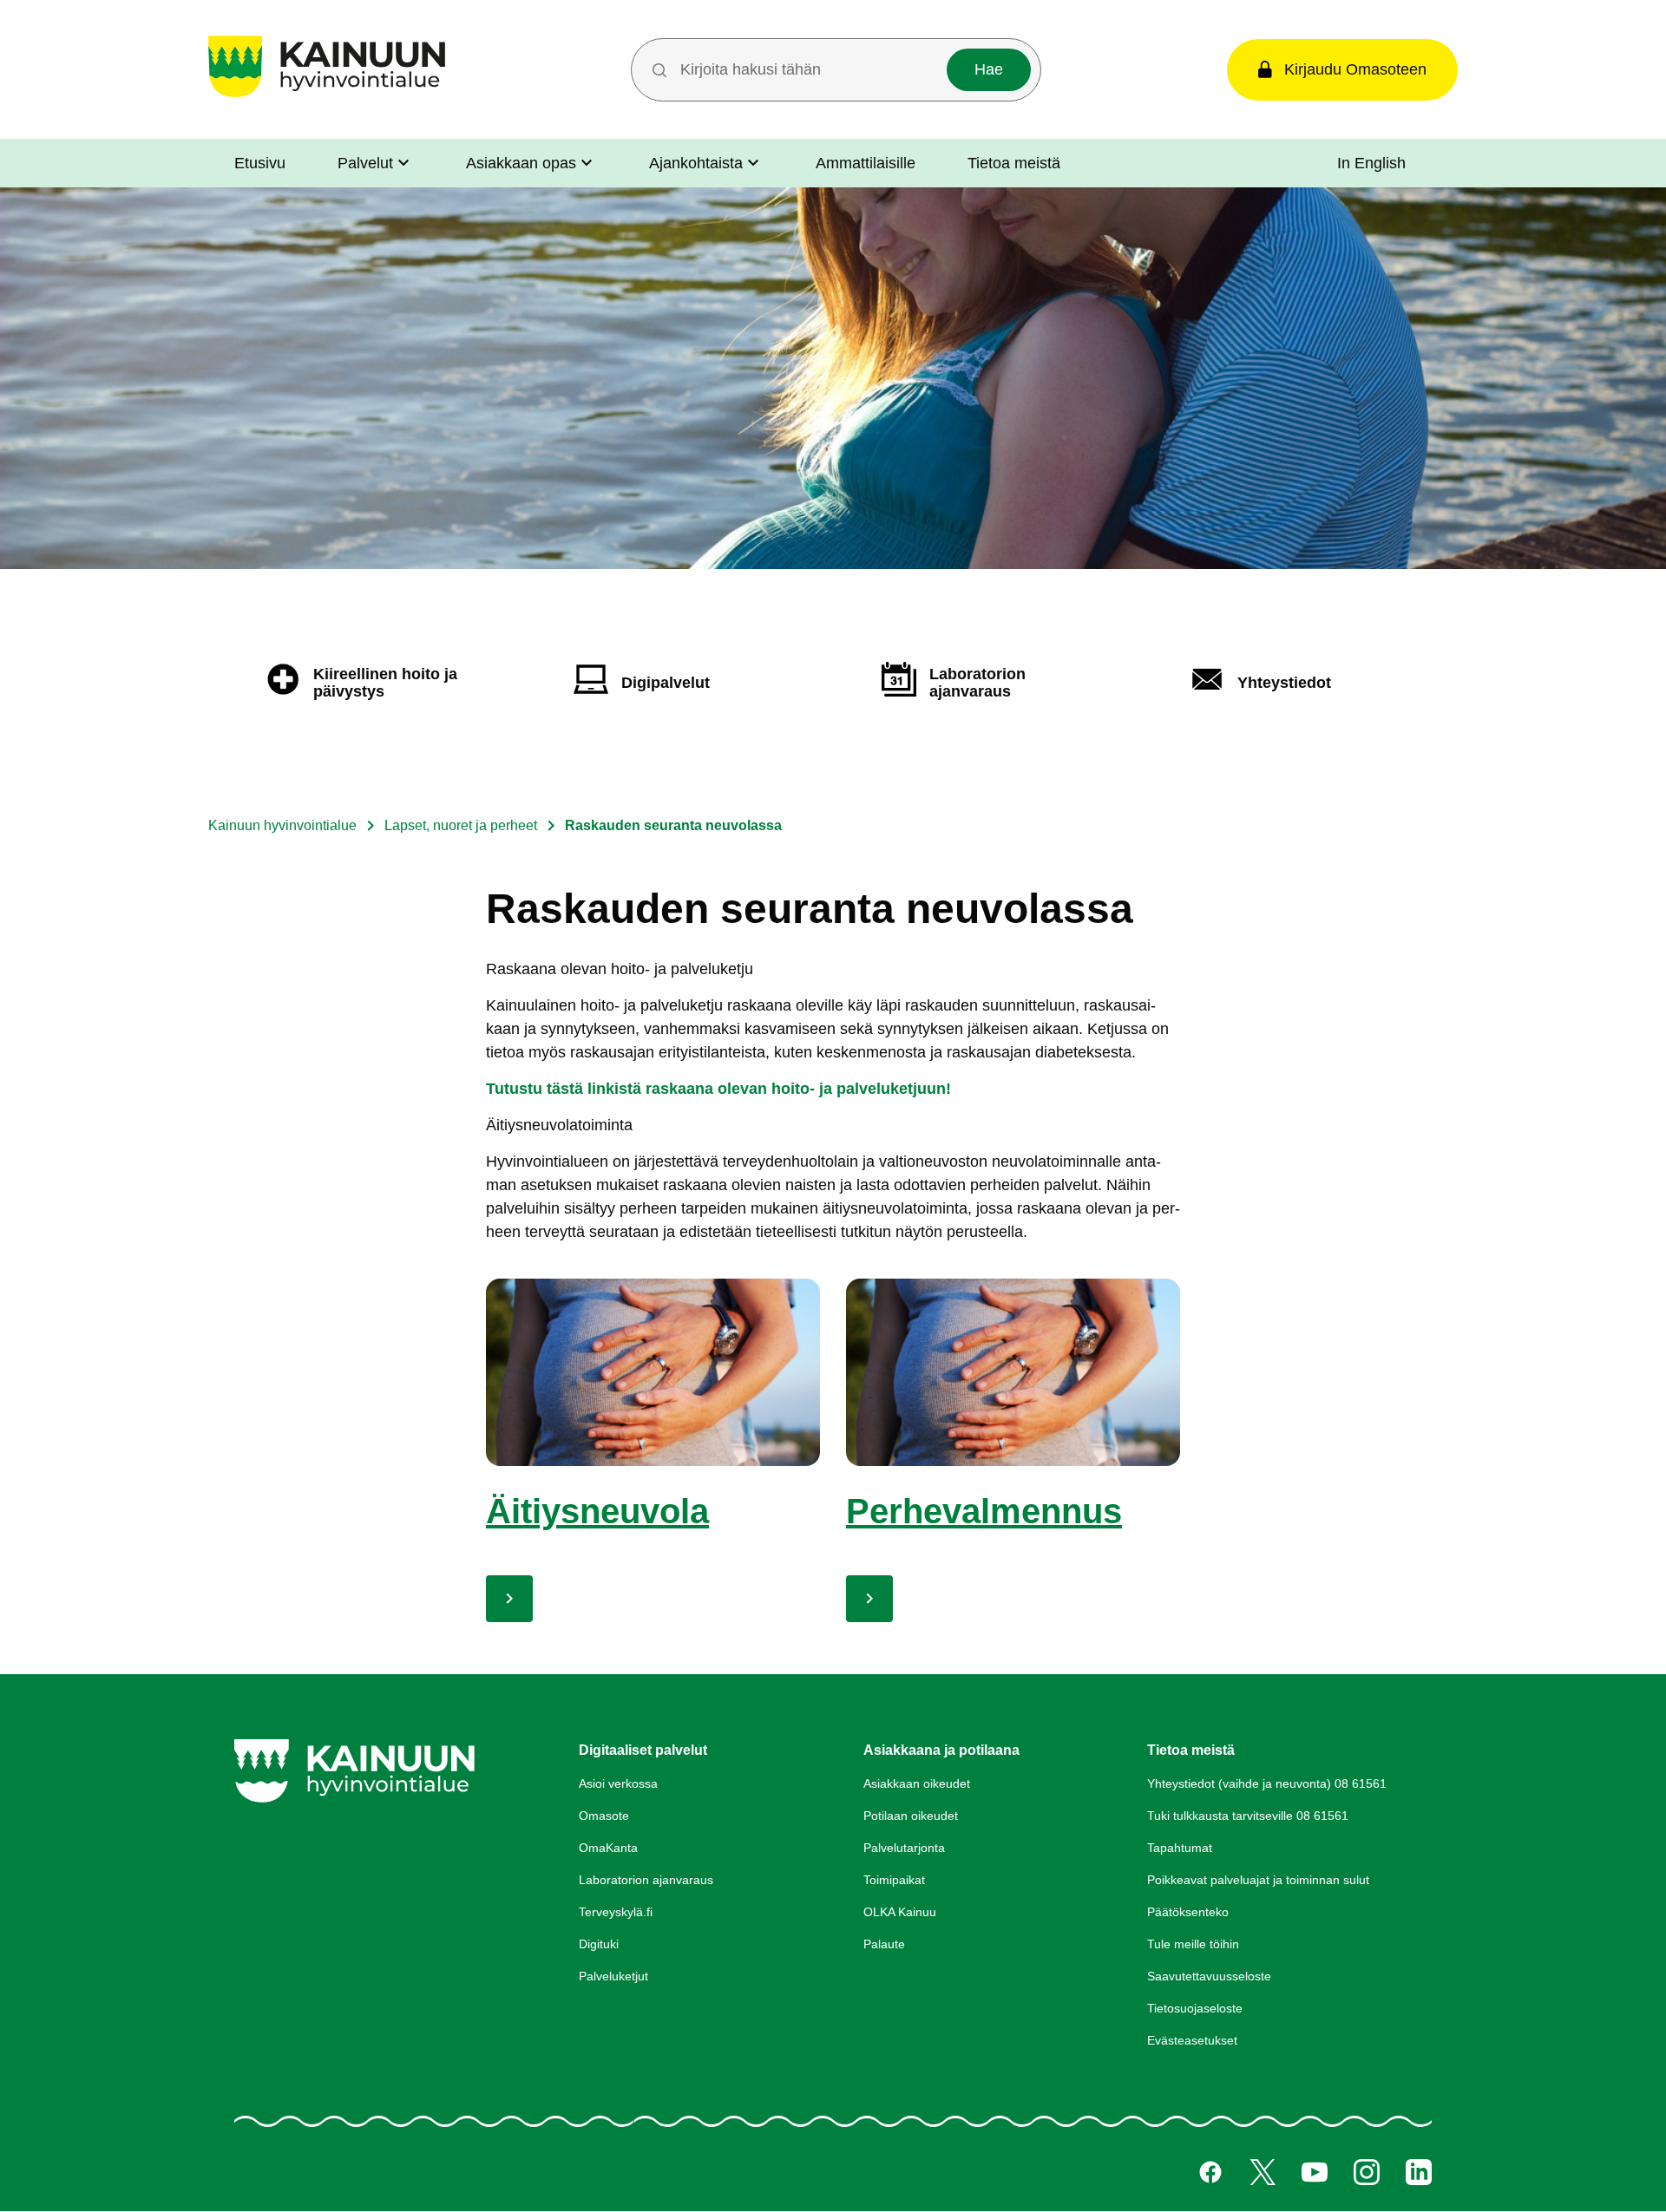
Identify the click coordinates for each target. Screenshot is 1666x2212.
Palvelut (365, 163)
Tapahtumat (1180, 1848)
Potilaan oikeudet (911, 1816)
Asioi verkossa (618, 1783)
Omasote (604, 1816)
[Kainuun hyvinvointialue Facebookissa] (1210, 2172)
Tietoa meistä (1014, 163)
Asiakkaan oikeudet (917, 1783)
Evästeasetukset (1192, 2040)
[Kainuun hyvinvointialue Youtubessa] (1315, 2172)
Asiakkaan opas (521, 163)
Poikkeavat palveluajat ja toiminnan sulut (1258, 1880)
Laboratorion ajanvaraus (646, 1880)
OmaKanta (608, 1848)
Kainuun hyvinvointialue (282, 825)
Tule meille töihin (1193, 1944)
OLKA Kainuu (900, 1912)
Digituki (599, 1944)
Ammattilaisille (866, 163)
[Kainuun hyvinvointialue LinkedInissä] (1419, 2172)
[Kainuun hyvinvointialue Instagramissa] (1367, 2172)
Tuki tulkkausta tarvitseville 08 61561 (1248, 1816)
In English (1371, 163)
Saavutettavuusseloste (1209, 1976)
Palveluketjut (613, 1976)
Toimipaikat (894, 1880)
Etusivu (260, 163)
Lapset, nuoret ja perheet (461, 825)
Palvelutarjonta (904, 1848)
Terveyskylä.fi (616, 1912)
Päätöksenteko (1188, 1912)
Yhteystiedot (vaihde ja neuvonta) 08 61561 (1267, 1783)
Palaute (884, 1944)
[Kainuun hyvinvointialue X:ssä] (1263, 2172)
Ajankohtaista (696, 163)
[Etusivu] (327, 97)
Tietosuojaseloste (1195, 2008)
